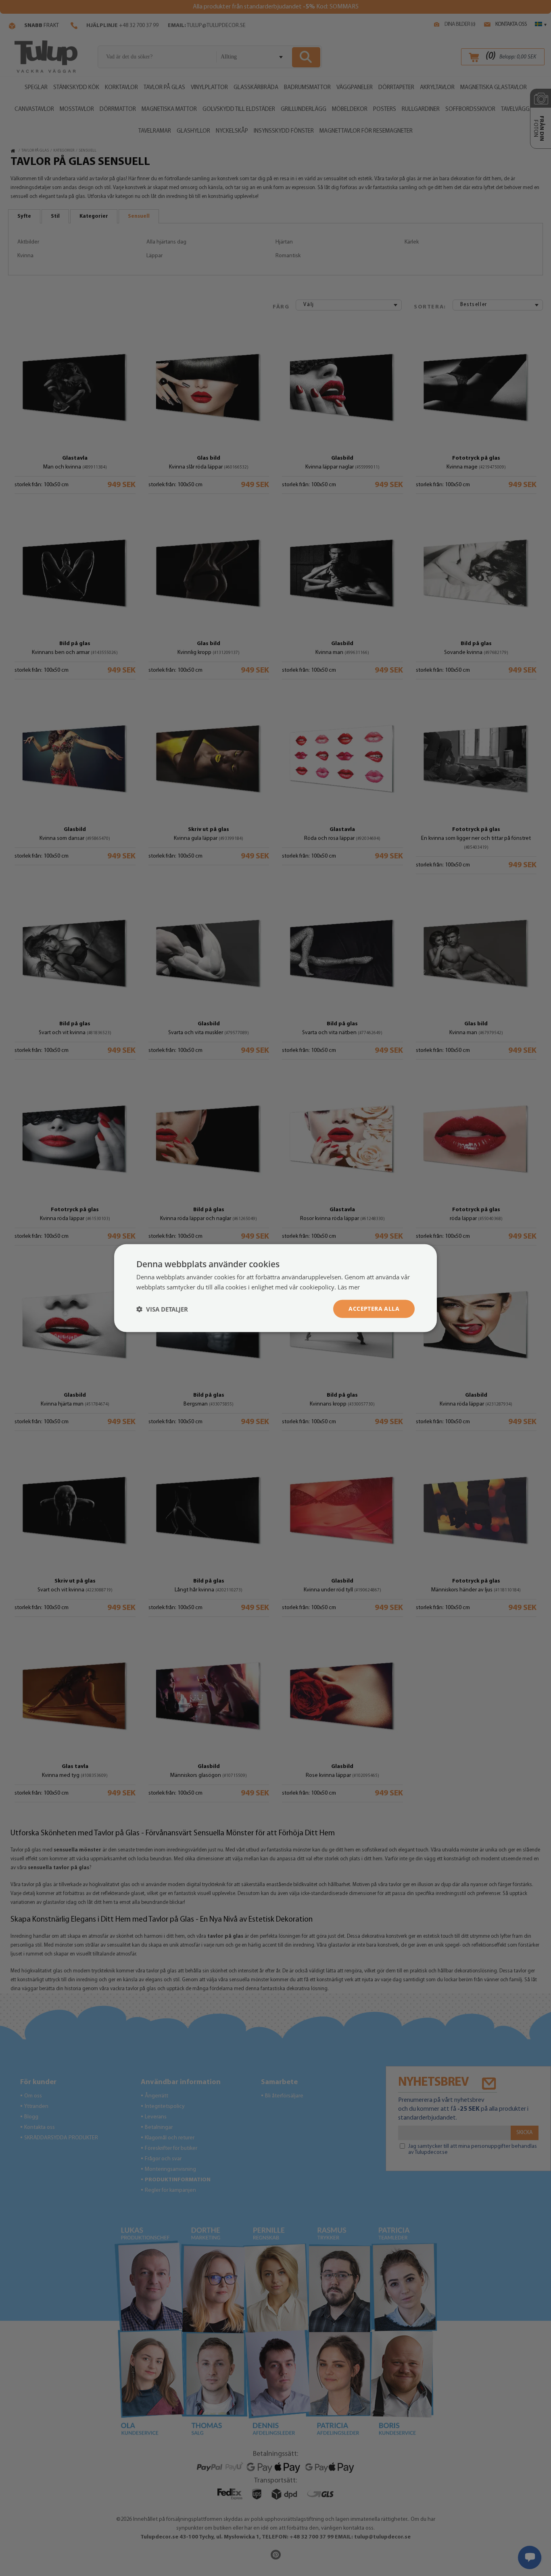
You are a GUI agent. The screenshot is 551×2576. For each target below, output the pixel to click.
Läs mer (349, 1287)
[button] (162, 1309)
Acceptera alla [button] (374, 1309)
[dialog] (275, 1288)
